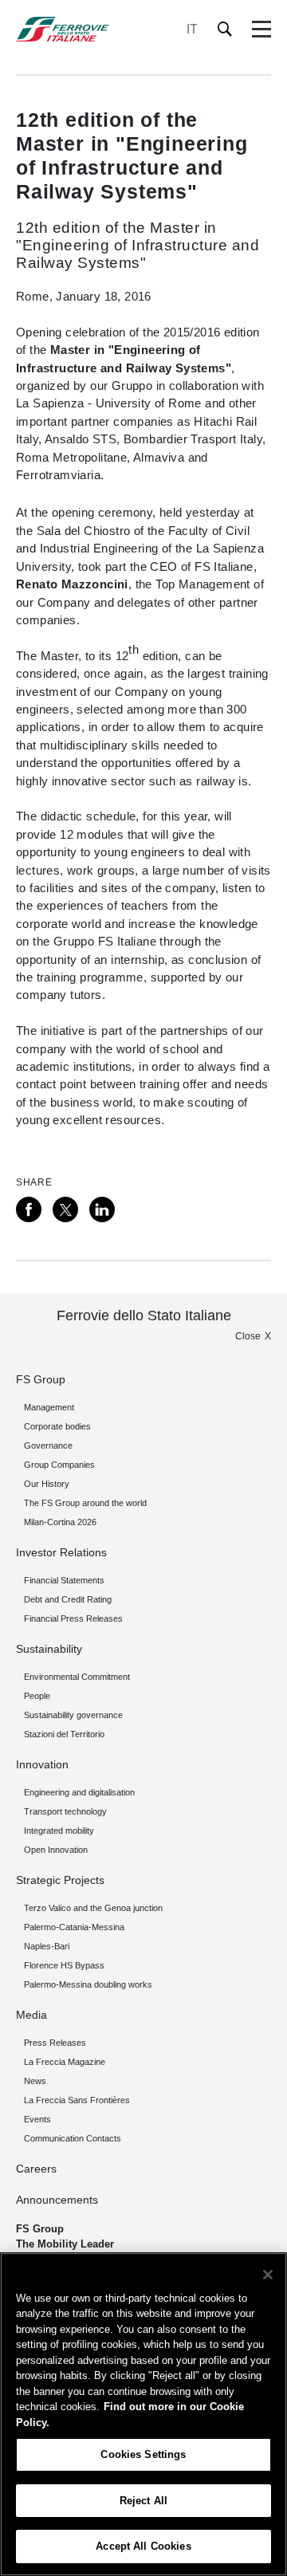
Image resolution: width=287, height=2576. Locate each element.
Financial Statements (64, 1580)
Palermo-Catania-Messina (74, 1927)
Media (31, 2015)
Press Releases (55, 2043)
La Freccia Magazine (65, 2062)
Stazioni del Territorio (64, 1734)
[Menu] (261, 29)
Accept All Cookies (143, 2546)
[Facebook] (29, 1209)
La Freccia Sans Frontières (77, 2100)
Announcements (57, 2200)
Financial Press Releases (73, 1618)
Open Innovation (56, 1850)
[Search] (225, 29)
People (37, 1696)
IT (192, 29)
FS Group (41, 1379)
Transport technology (65, 1811)
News (35, 2081)
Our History (47, 1484)
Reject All (143, 2501)
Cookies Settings (143, 2454)
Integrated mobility (59, 1831)
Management (49, 1407)
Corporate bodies (57, 1426)
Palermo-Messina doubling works (88, 1984)
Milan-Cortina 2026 (60, 1522)
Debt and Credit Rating (68, 1599)
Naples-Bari (47, 1946)
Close (248, 1336)
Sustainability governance (73, 1715)
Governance (48, 1445)
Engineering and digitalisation (79, 1792)
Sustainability (49, 1649)
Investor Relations (61, 1552)
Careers (36, 2169)
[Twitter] (65, 1209)
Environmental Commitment (77, 1677)
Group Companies (59, 1465)
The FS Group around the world (85, 1503)
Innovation (42, 1764)
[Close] (268, 2275)
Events (37, 2119)
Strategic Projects (60, 1880)
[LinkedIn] (102, 1209)
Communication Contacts (73, 2138)
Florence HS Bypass (64, 1965)
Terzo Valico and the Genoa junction (93, 1908)
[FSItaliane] (63, 29)
